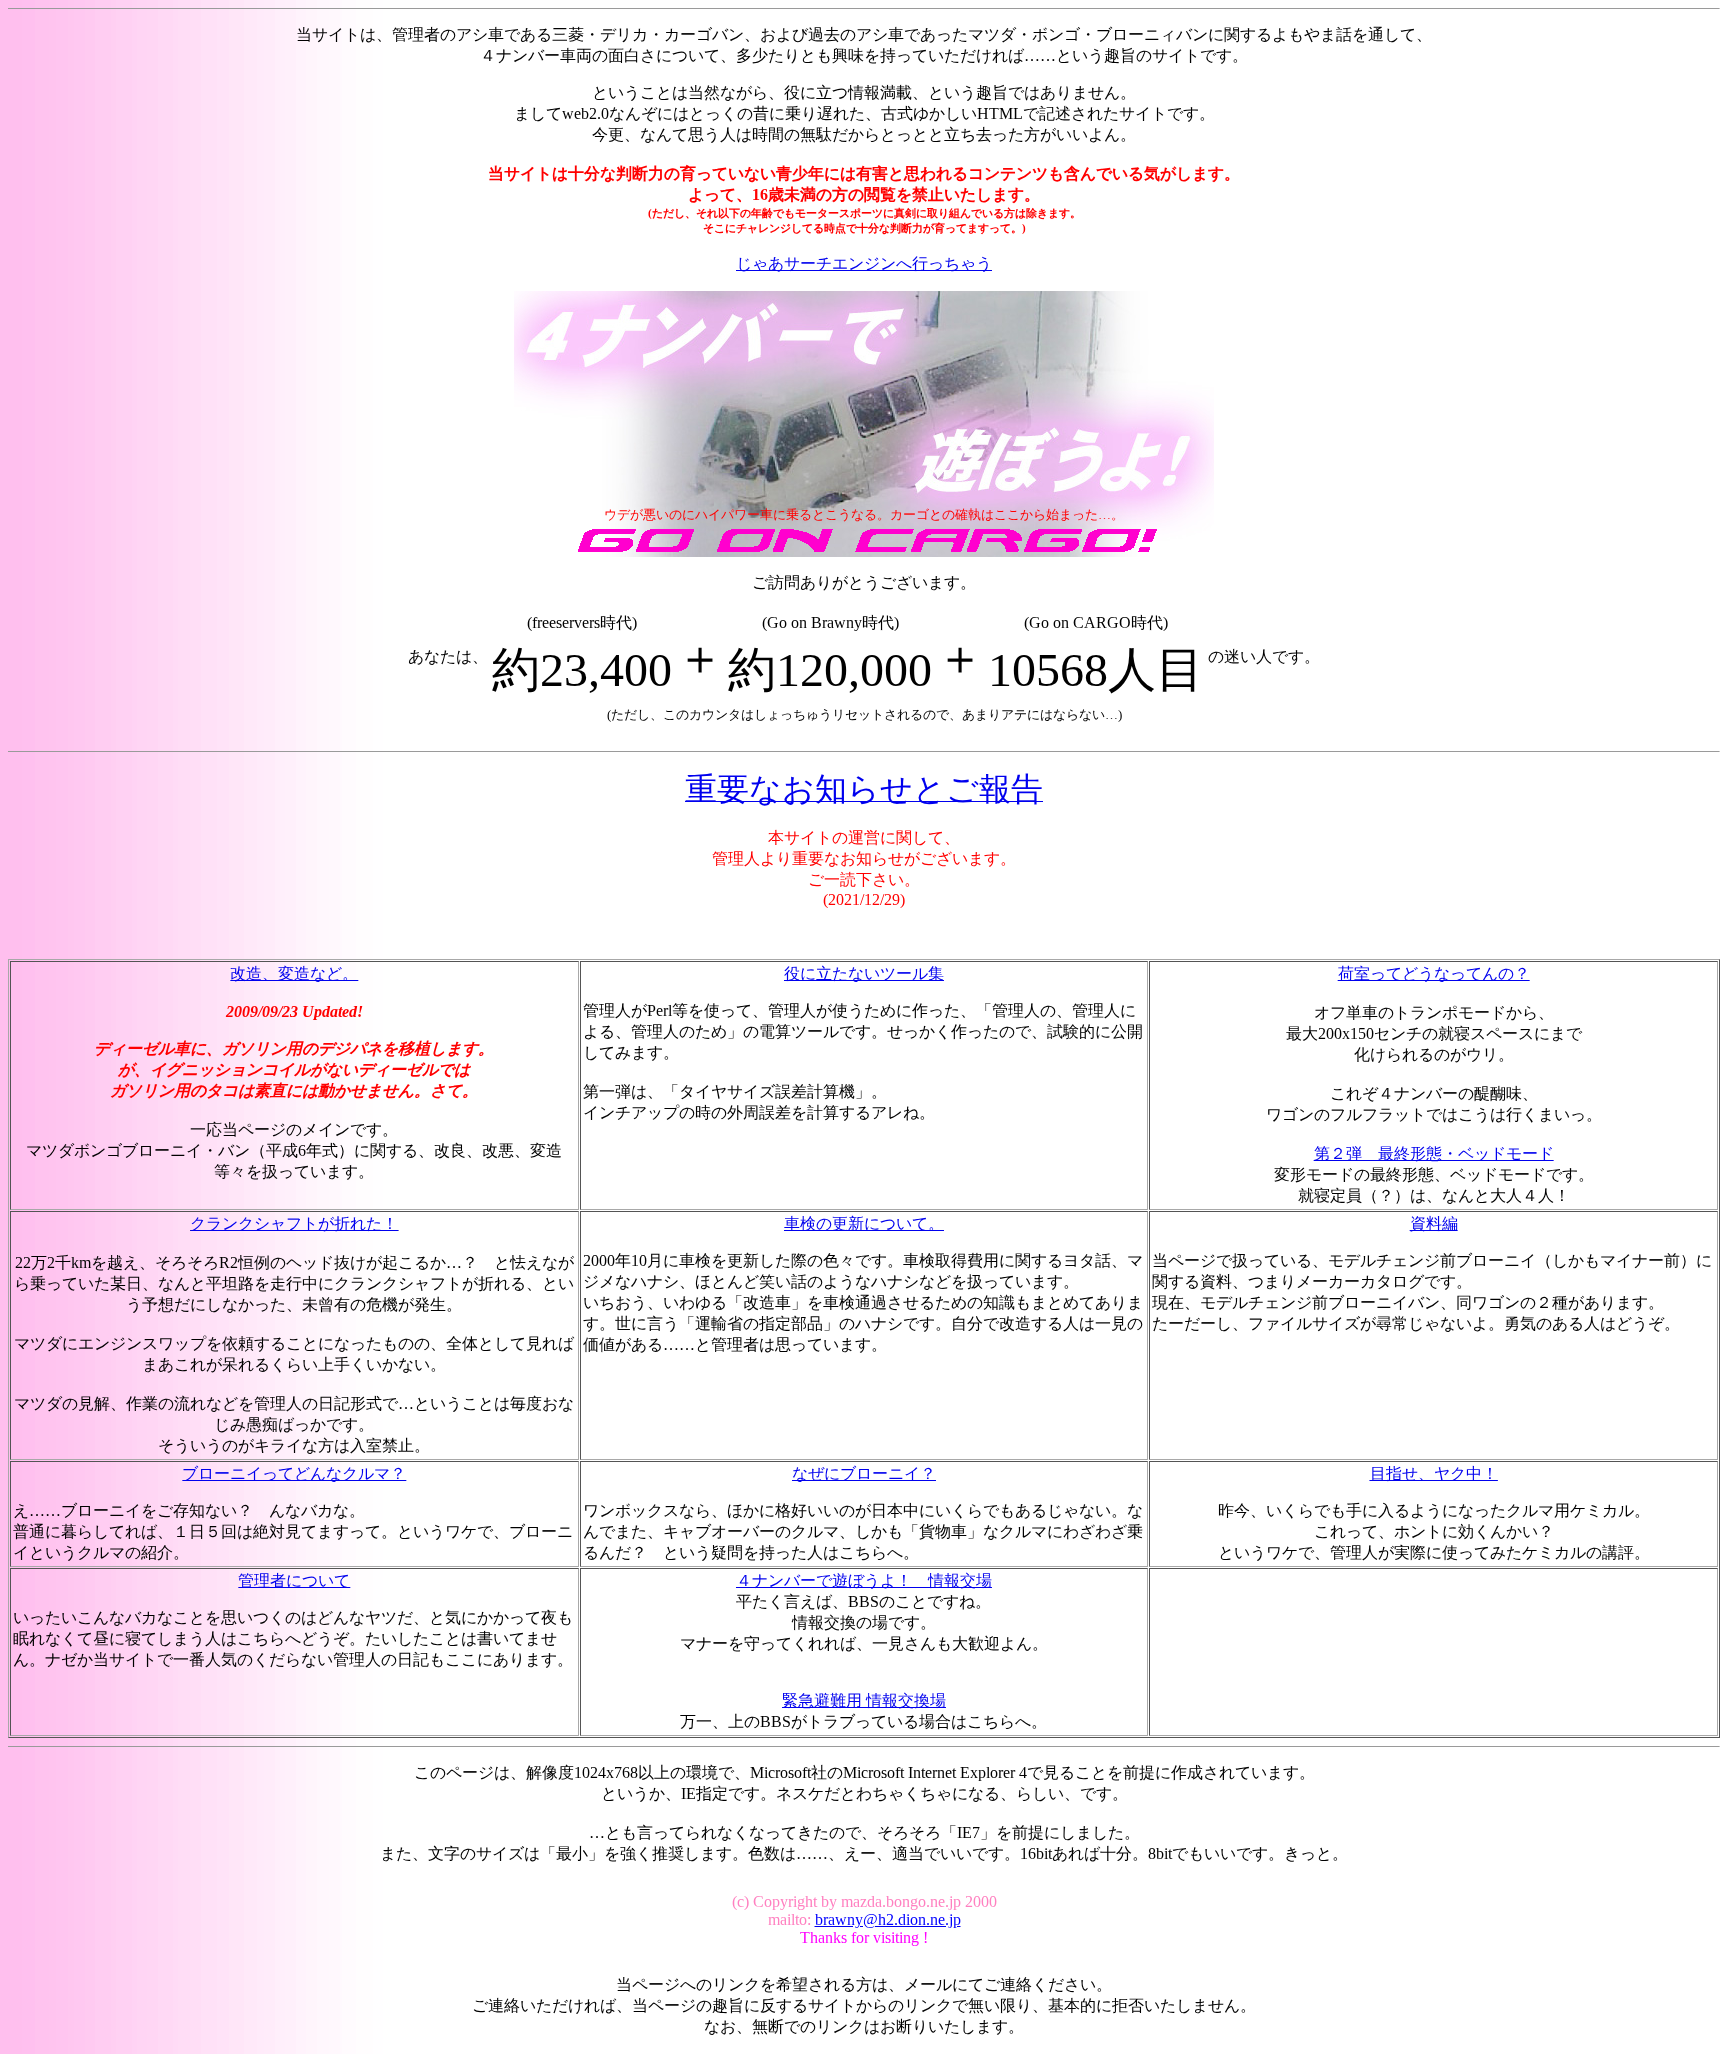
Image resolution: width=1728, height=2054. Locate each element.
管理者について (294, 1580)
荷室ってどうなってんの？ (1434, 973)
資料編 (1434, 1223)
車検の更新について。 (864, 1223)
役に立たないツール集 (864, 973)
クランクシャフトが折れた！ (294, 1223)
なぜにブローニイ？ (864, 1473)
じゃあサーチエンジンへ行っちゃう (864, 263)
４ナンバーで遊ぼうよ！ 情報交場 (864, 1580)
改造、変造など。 (294, 973)
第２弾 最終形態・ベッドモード (1434, 1153)
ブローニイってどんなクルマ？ (294, 1473)
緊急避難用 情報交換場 (864, 1700)
